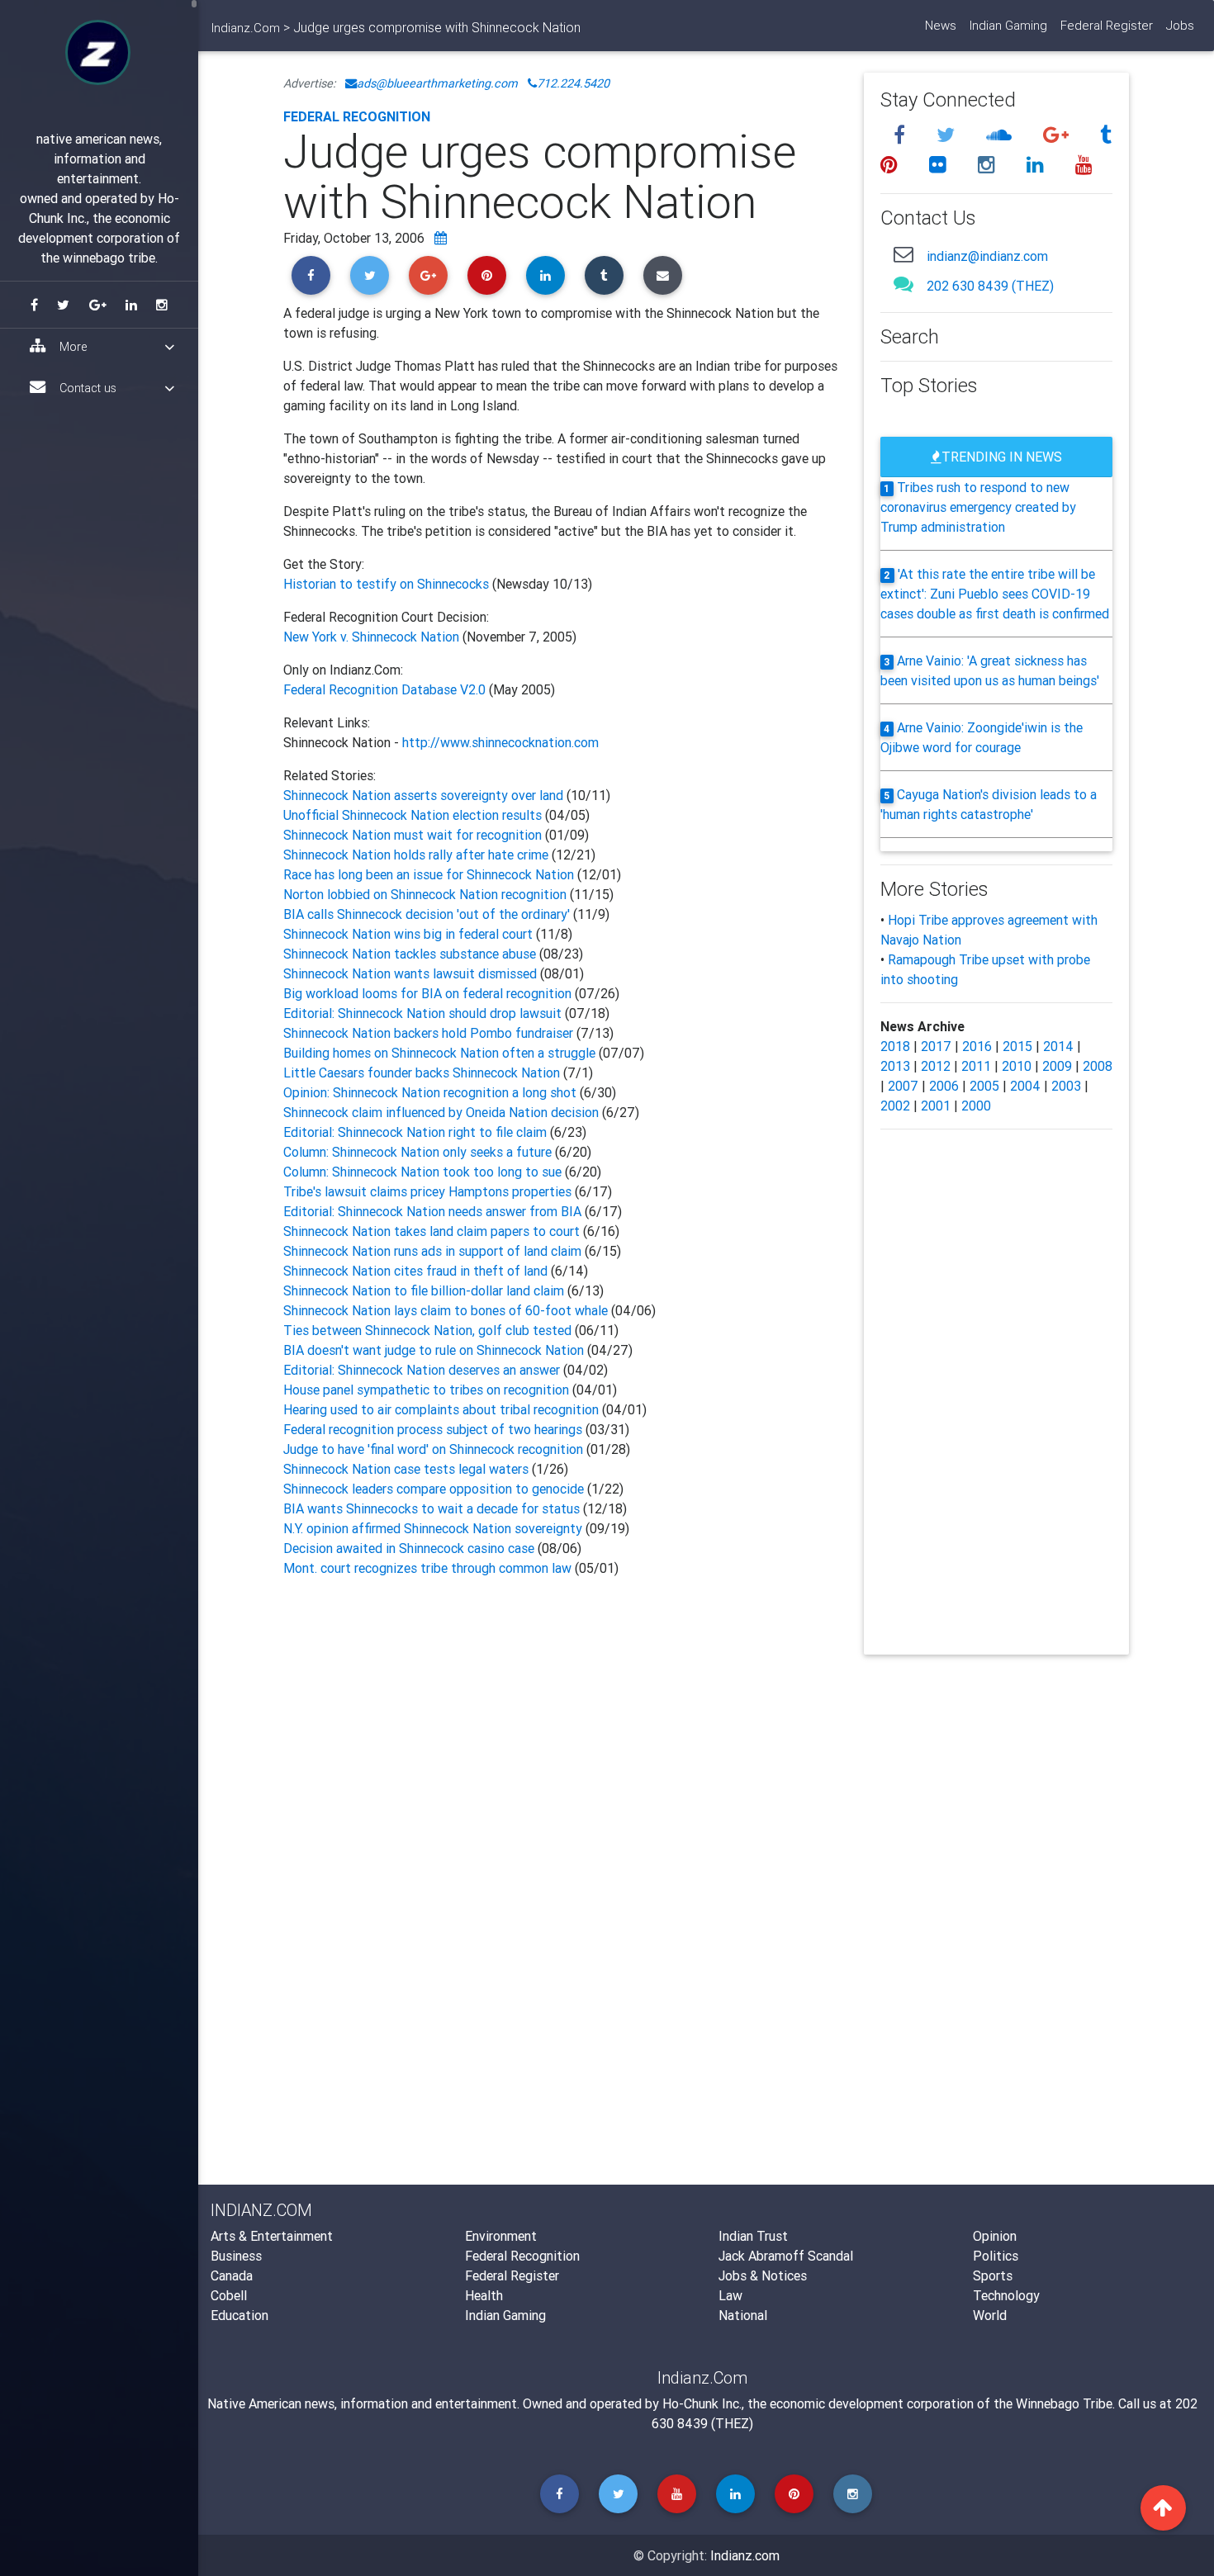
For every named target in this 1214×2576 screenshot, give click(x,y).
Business (236, 2256)
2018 (895, 1046)
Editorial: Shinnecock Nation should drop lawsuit (422, 1013)
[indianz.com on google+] (1058, 135)
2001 (936, 1106)
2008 (1098, 1066)
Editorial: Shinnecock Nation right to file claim (417, 1132)
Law (730, 2295)
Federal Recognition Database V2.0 (384, 689)
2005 (984, 1086)
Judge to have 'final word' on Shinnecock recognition (433, 1449)
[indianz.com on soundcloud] (1001, 135)
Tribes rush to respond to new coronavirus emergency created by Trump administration (978, 507)
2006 (944, 1086)
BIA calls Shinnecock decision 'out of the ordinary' (428, 914)
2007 (903, 1086)
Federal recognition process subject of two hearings (433, 1429)
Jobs (1180, 25)
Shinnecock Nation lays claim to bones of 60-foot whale (446, 1310)
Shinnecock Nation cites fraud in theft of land (417, 1271)
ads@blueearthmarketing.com (437, 83)
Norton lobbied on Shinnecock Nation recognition (425, 894)
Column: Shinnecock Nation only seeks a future (419, 1152)
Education (239, 2315)
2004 (1025, 1086)
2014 (1058, 1046)
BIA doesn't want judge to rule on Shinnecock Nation (434, 1350)
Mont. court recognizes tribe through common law (427, 1568)
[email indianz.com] (903, 254)
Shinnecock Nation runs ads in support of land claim (434, 1251)
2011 (976, 1066)
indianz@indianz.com (987, 256)
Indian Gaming (1008, 25)
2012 (936, 1066)
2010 (1017, 1066)
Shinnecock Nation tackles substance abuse (410, 954)
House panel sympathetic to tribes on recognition (428, 1390)
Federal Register (1107, 25)
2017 (936, 1046)
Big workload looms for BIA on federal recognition (427, 993)
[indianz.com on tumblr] (1106, 135)
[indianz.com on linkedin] (1038, 165)
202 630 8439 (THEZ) (990, 286)
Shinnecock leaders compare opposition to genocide (435, 1489)
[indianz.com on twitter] (948, 135)
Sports (993, 2275)
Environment (501, 2236)
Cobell (229, 2295)
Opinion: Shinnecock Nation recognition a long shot (432, 1092)
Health (484, 2295)
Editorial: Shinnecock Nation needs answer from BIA (434, 1211)
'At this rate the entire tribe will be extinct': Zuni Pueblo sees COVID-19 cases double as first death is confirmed (995, 594)
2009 (1057, 1066)
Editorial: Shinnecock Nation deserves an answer (422, 1370)
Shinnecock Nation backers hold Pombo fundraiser (430, 1033)
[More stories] (441, 238)
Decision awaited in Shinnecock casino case (409, 1548)
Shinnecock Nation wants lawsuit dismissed (410, 973)
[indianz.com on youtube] (1084, 165)
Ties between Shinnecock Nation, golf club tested (427, 1330)
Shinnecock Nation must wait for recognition (413, 835)
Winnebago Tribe (1064, 2403)
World (990, 2315)
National (743, 2315)
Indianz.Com (246, 28)
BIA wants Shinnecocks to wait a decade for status (432, 1508)
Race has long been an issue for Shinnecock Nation (429, 874)
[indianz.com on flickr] (940, 165)
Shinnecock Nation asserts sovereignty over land (425, 795)
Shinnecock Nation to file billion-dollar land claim (425, 1290)
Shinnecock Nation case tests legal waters (408, 1469)
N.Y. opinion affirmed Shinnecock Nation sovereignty (433, 1528)
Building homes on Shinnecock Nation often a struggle (439, 1053)
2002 (895, 1106)
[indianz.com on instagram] (989, 165)
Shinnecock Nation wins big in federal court (410, 934)
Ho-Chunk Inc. (702, 2403)
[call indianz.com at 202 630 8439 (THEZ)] (903, 284)
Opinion (995, 2236)
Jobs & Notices (763, 2275)
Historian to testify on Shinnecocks (388, 584)
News (941, 25)
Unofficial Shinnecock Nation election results (413, 815)
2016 (977, 1046)
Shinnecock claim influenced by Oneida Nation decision (443, 1112)
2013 (895, 1066)
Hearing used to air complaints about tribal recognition (441, 1409)
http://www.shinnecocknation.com (500, 742)
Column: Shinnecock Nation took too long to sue (424, 1172)
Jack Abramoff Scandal (786, 2256)
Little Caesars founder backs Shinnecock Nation (423, 1073)
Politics (996, 2256)
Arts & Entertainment (272, 2236)
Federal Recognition (357, 116)
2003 (1066, 1086)
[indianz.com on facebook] (902, 135)
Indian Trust (753, 2236)
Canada (232, 2275)
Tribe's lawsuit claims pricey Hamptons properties (429, 1191)
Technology (1006, 2295)
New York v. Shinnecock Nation (371, 637)
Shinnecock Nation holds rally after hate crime (417, 855)
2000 (976, 1106)
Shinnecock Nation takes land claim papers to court (433, 1231)
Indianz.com (745, 2555)
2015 (1017, 1046)
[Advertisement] (561, 1744)
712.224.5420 (573, 83)
